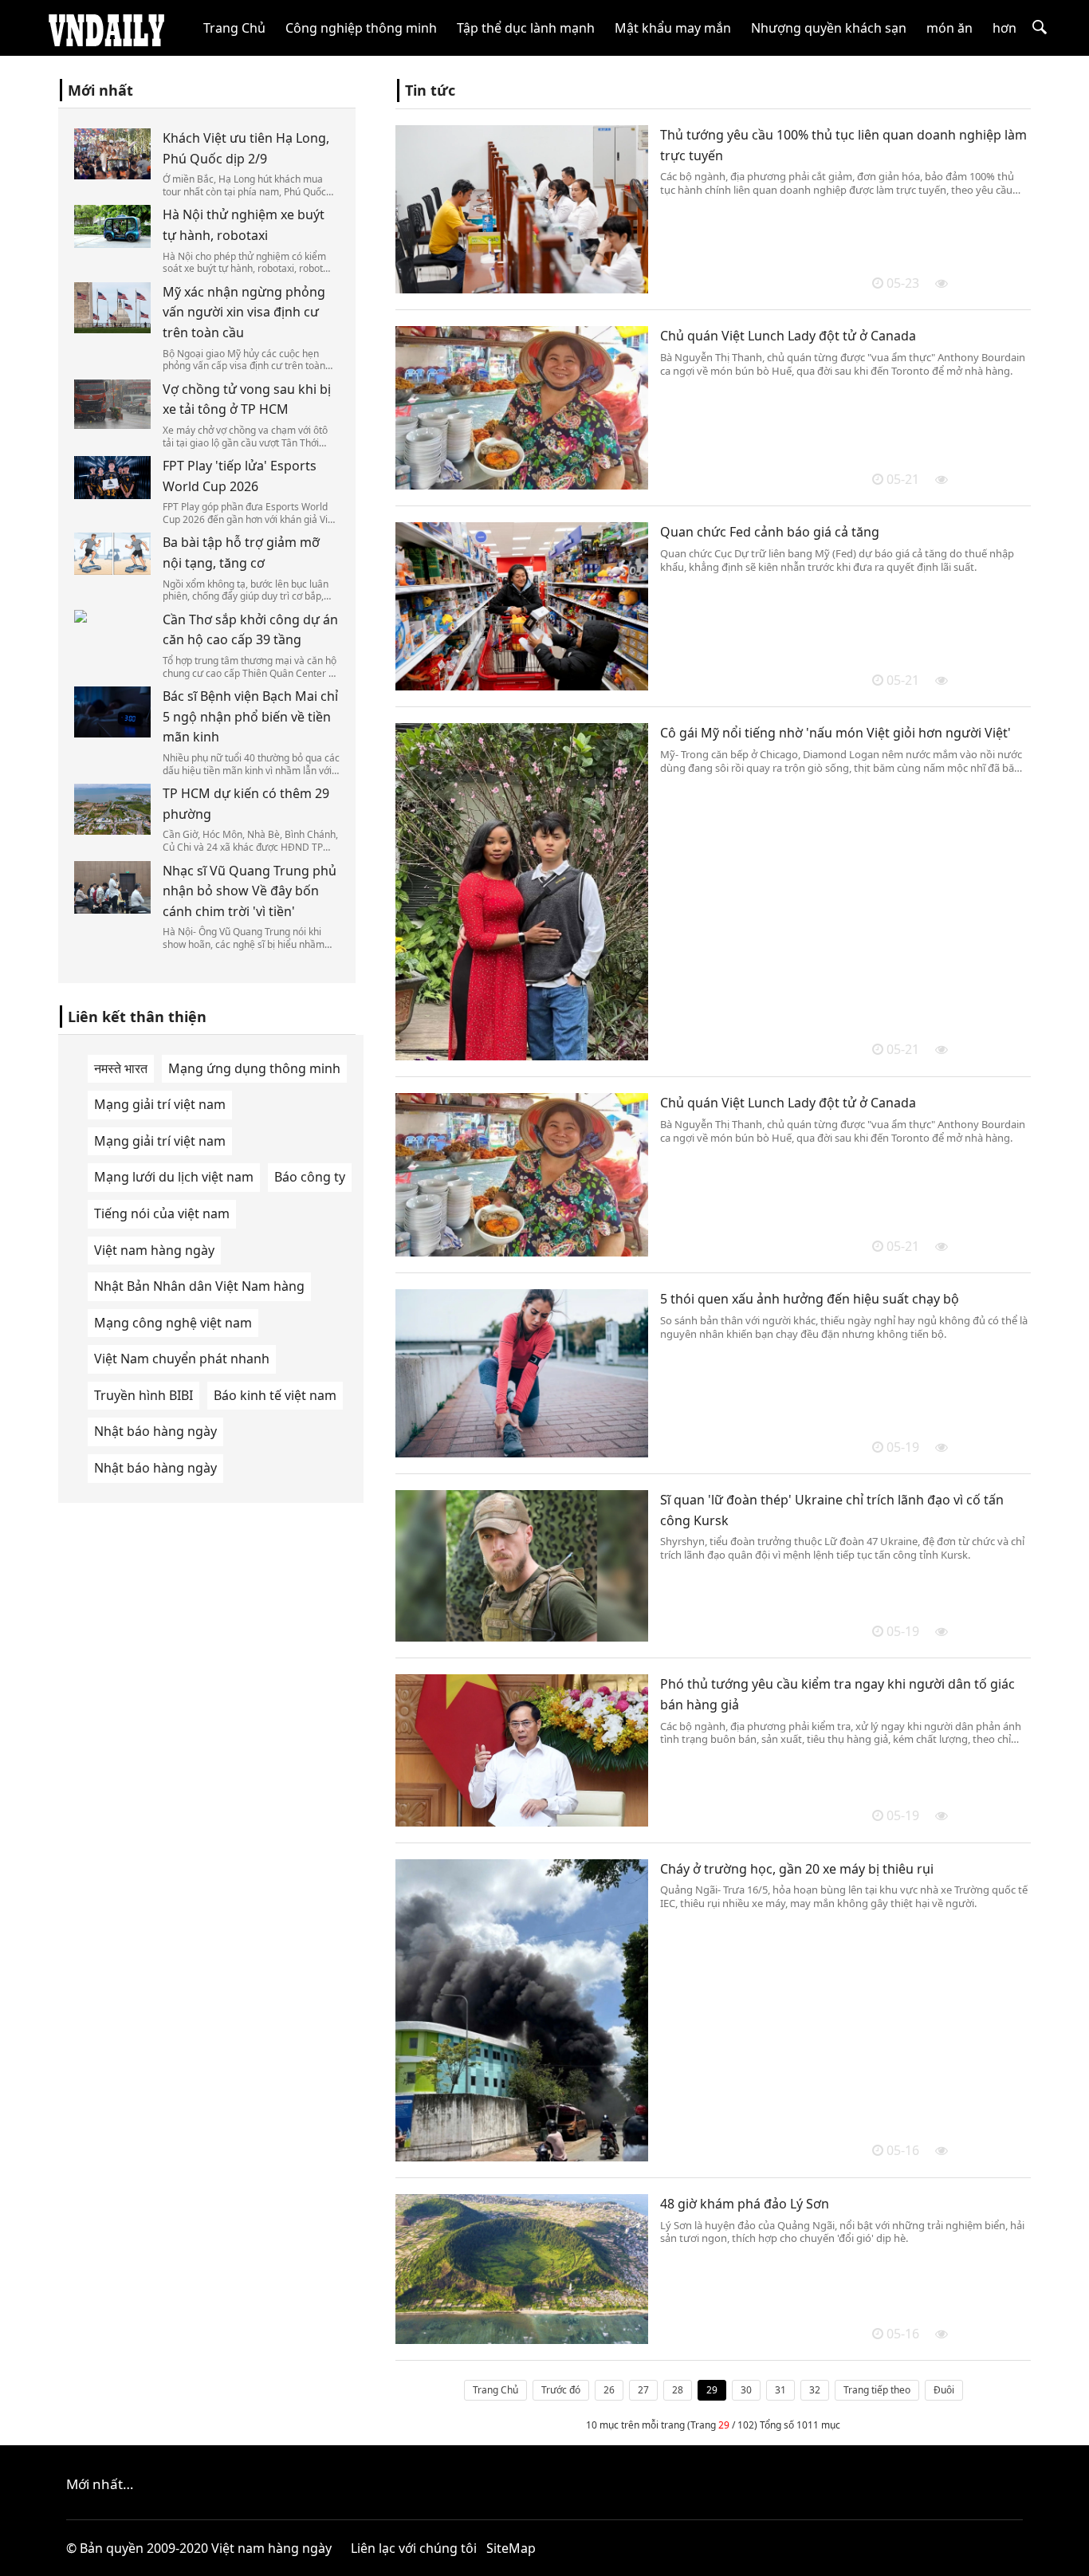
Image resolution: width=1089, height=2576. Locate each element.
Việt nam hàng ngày (154, 1250)
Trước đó (561, 2390)
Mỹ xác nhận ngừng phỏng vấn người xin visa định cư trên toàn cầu (244, 312)
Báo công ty (310, 1177)
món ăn (949, 28)
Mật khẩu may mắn (673, 28)
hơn (1004, 28)
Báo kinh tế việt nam (275, 1395)
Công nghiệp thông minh (361, 28)
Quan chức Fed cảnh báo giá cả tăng (770, 532)
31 (780, 2390)
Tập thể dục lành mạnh (526, 28)
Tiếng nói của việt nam (162, 1213)
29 (712, 2390)
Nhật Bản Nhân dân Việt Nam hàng (199, 1286)
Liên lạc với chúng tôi (414, 2548)
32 (815, 2390)
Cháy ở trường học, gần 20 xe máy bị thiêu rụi (797, 1869)
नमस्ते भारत (121, 1068)
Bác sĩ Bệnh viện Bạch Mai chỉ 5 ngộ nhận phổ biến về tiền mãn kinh (250, 716)
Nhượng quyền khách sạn (829, 28)
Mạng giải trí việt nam (160, 1104)
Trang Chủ (234, 28)
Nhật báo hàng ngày (155, 1431)
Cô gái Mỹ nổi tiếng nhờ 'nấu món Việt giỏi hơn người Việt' (835, 733)
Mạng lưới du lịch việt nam (174, 1177)
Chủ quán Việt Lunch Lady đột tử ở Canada (788, 336)
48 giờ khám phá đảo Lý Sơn (745, 2204)
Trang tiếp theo (877, 2390)
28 (678, 2390)
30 (746, 2390)
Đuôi (944, 2390)
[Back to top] (1068, 2555)
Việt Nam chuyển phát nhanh (182, 1359)
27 (643, 2390)
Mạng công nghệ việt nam (173, 1323)
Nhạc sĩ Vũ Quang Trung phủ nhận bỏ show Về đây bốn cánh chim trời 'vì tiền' (250, 891)
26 (609, 2390)
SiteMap (511, 2548)
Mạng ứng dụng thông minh (254, 1068)
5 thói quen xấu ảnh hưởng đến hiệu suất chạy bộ (810, 1299)
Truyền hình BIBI (143, 1395)
